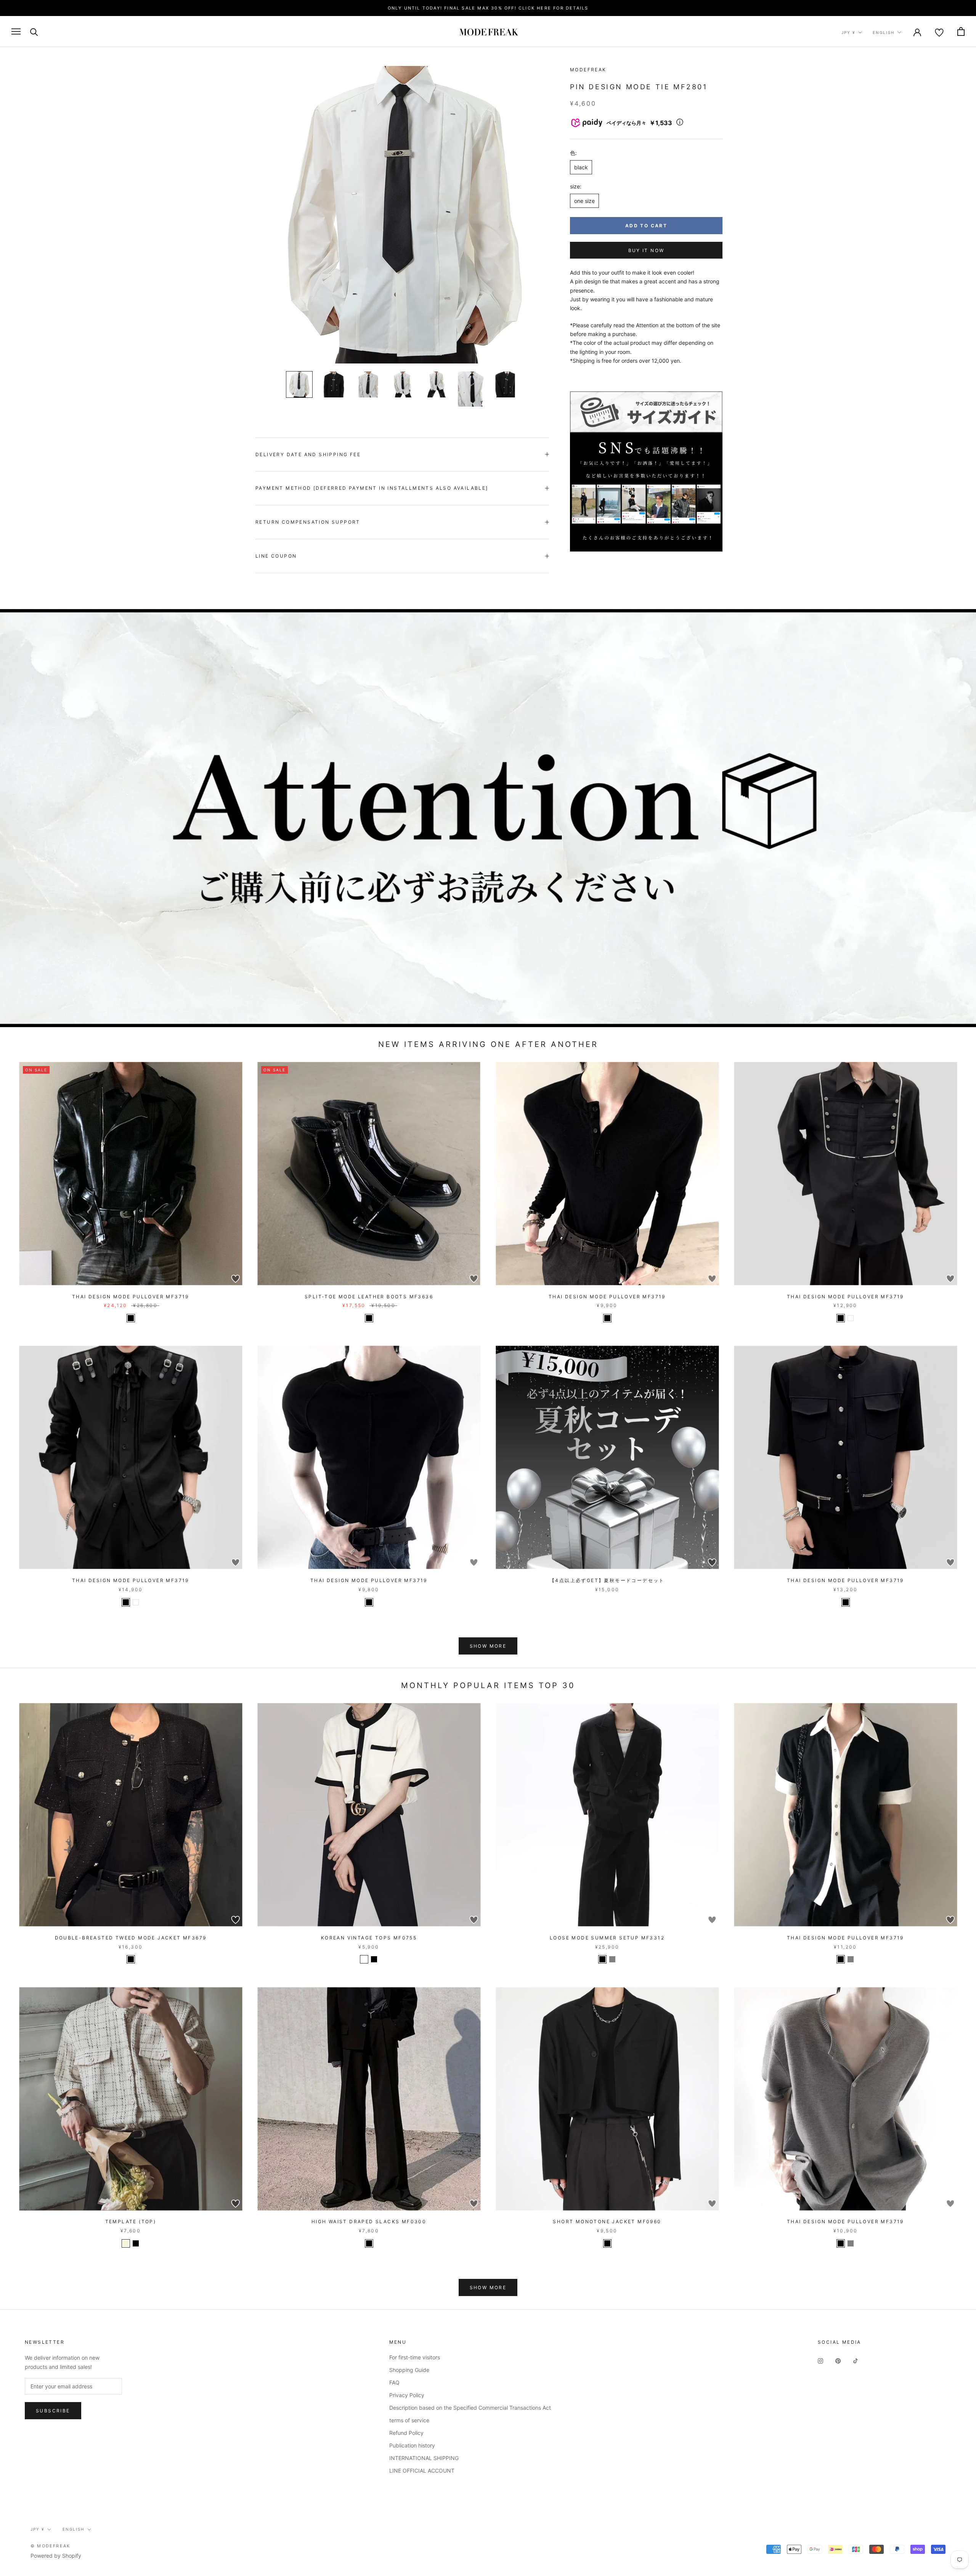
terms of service (409, 2420)
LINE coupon (276, 556)
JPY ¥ (848, 32)
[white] (851, 1318)
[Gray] (612, 1959)
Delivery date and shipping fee (308, 454)
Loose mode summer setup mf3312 (607, 1938)
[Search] (34, 31)
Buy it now (646, 250)
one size (584, 201)
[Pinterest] (838, 2360)
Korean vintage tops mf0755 (369, 1938)
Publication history (412, 2445)
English (884, 32)
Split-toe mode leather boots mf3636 (369, 1297)
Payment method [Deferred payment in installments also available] (372, 488)
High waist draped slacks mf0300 (369, 2221)
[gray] (851, 1959)
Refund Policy (406, 2433)
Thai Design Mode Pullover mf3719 (131, 1297)
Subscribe (53, 2411)
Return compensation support (308, 522)
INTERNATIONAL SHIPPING (424, 2458)
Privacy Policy (407, 2395)
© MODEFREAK (50, 2546)
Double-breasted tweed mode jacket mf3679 (131, 1938)
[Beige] (126, 2243)
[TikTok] (856, 2360)
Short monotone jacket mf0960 (607, 2221)
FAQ (394, 2382)
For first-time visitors (415, 2357)
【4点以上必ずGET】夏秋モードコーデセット (607, 1580)
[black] (131, 1318)
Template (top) (131, 2221)
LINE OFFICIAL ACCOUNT (422, 2471)
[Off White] (364, 1959)
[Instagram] (820, 2360)
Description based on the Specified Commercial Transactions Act (470, 2408)
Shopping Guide (409, 2370)
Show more (488, 1646)
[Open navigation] (16, 31)
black (581, 167)
